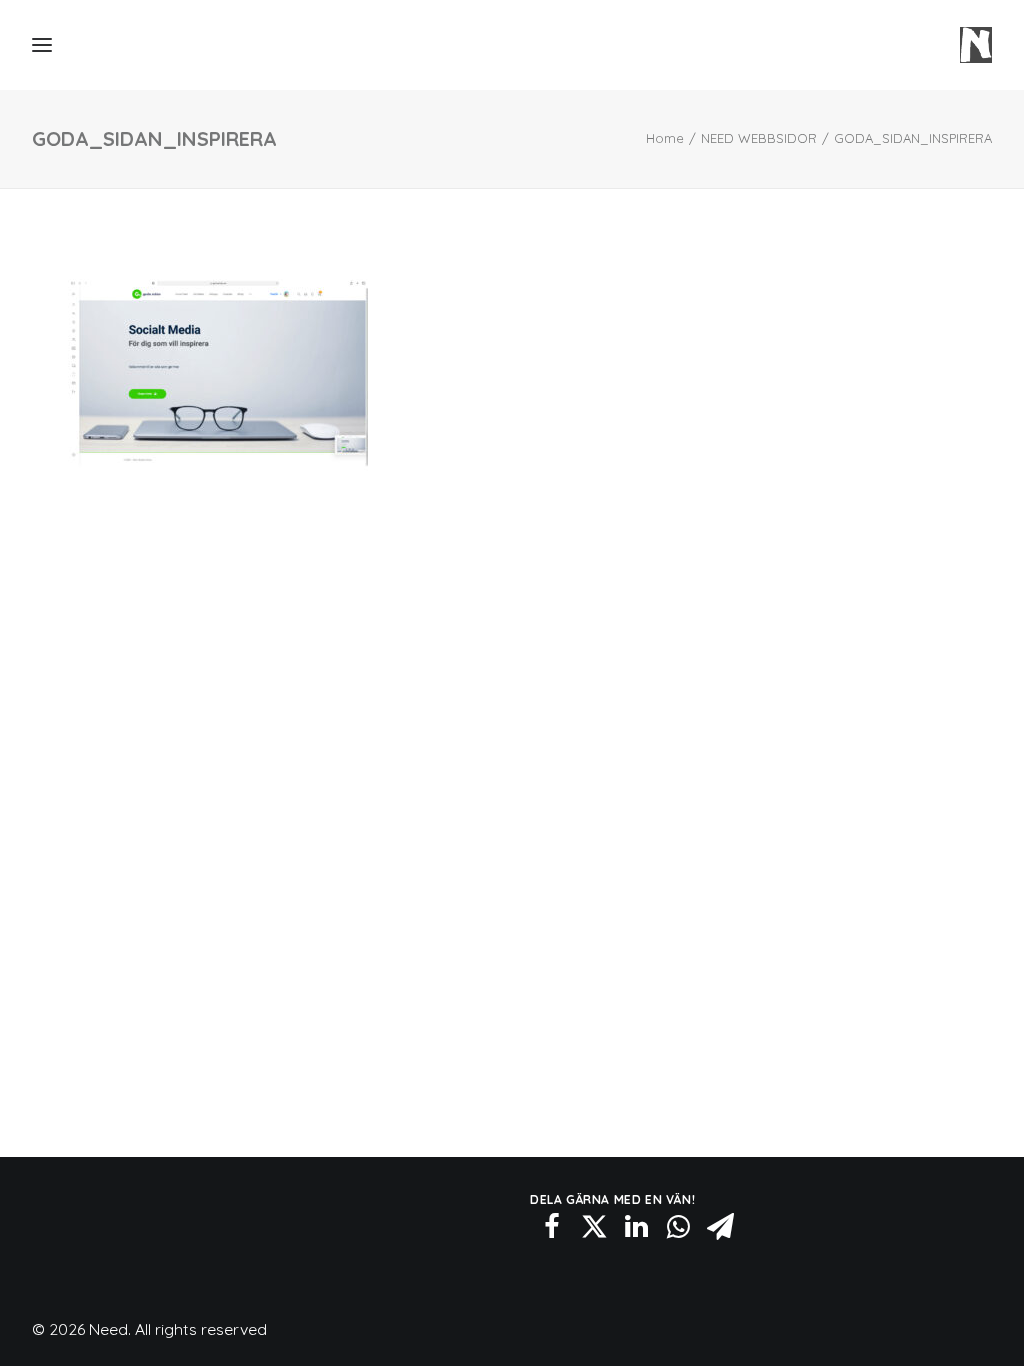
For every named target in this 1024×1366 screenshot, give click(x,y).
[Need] (976, 45)
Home (665, 138)
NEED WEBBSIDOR (759, 138)
